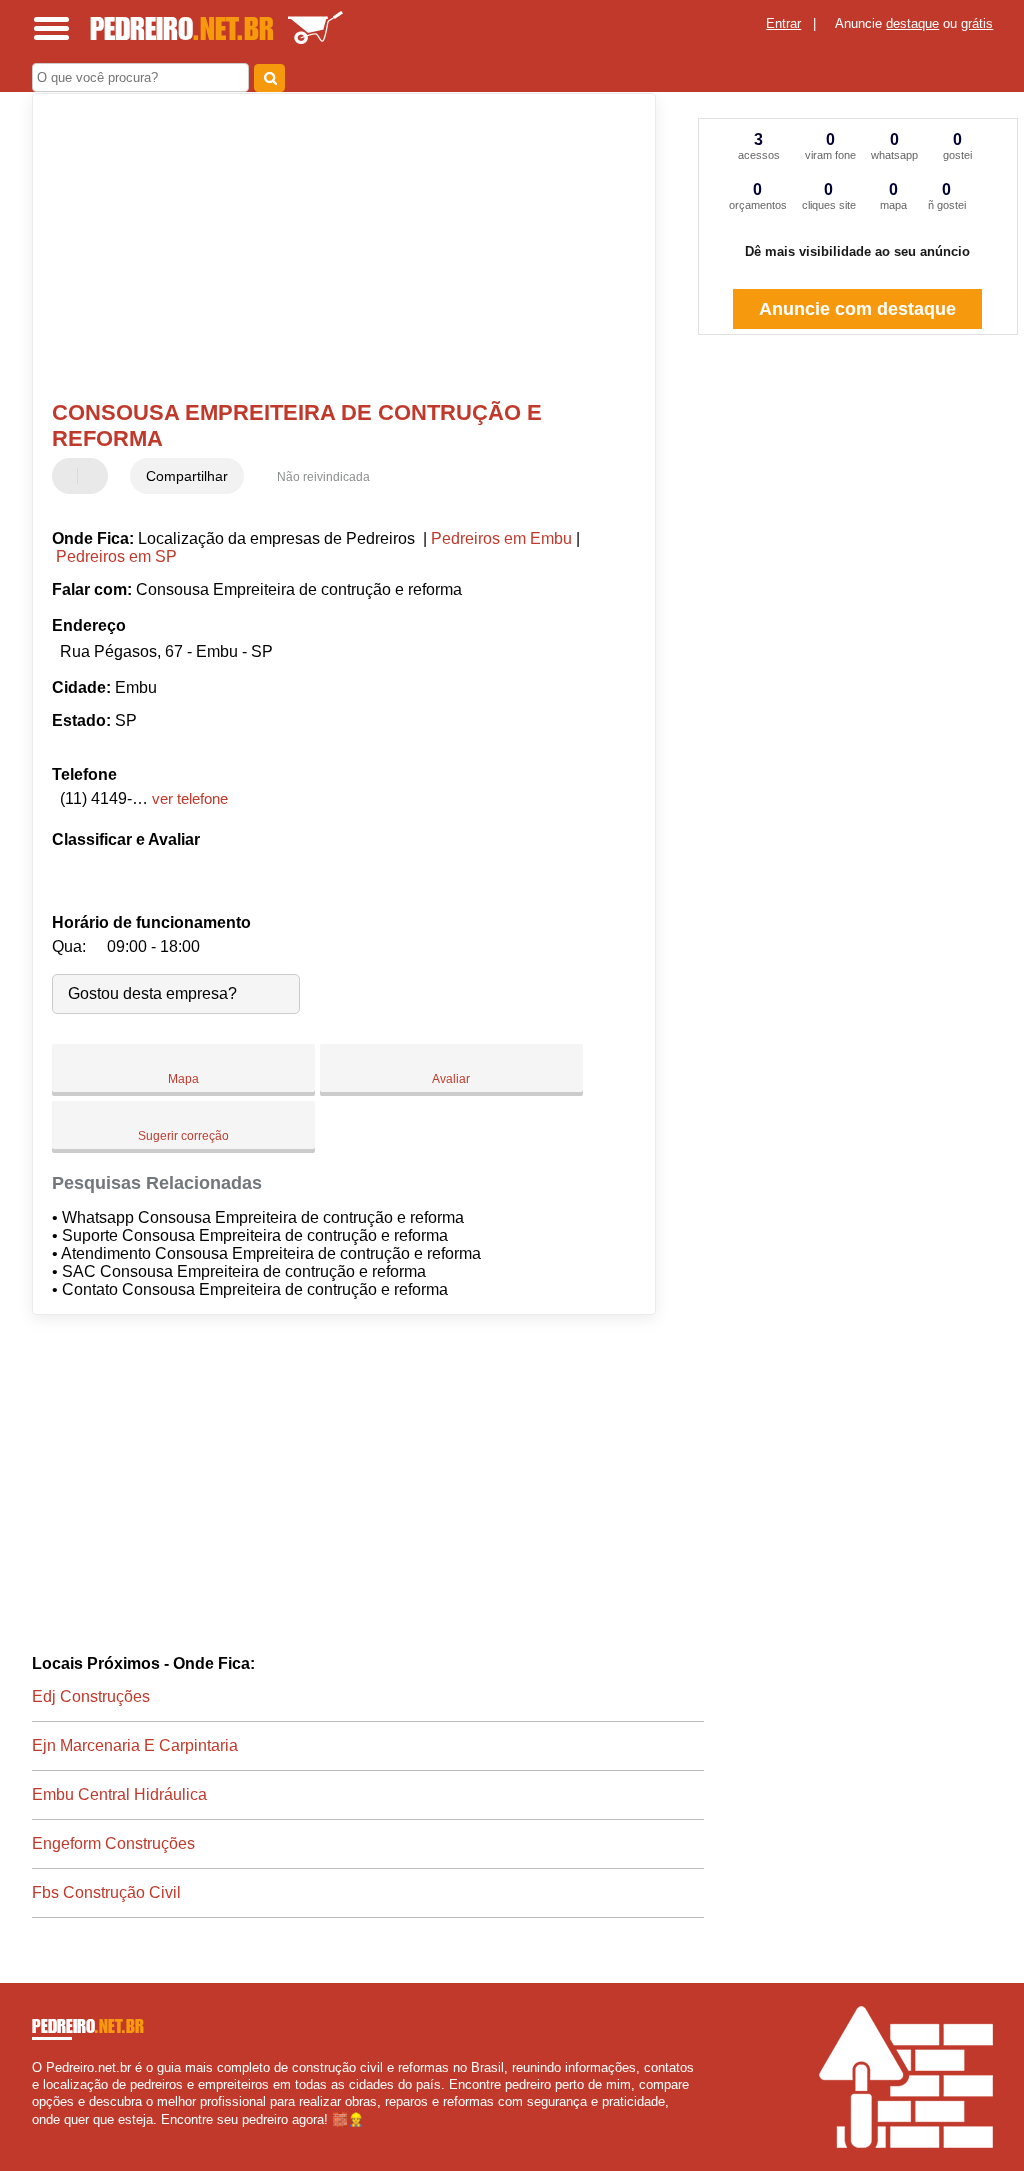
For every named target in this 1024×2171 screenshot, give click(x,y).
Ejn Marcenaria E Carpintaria (135, 1745)
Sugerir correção (183, 1136)
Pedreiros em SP (116, 556)
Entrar (783, 23)
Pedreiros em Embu (501, 538)
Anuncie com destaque (857, 309)
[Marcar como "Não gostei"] (95, 476)
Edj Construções (91, 1696)
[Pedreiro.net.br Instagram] (54, 2136)
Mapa (183, 1079)
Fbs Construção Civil (106, 1892)
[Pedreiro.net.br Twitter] (45, 2136)
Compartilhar (187, 476)
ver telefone (190, 798)
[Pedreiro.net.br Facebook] (36, 2136)
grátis (977, 23)
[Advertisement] (332, 249)
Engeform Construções (113, 1843)
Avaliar (451, 1079)
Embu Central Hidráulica (119, 1794)
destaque (912, 23)
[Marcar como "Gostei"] (70, 476)
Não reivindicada (323, 477)
